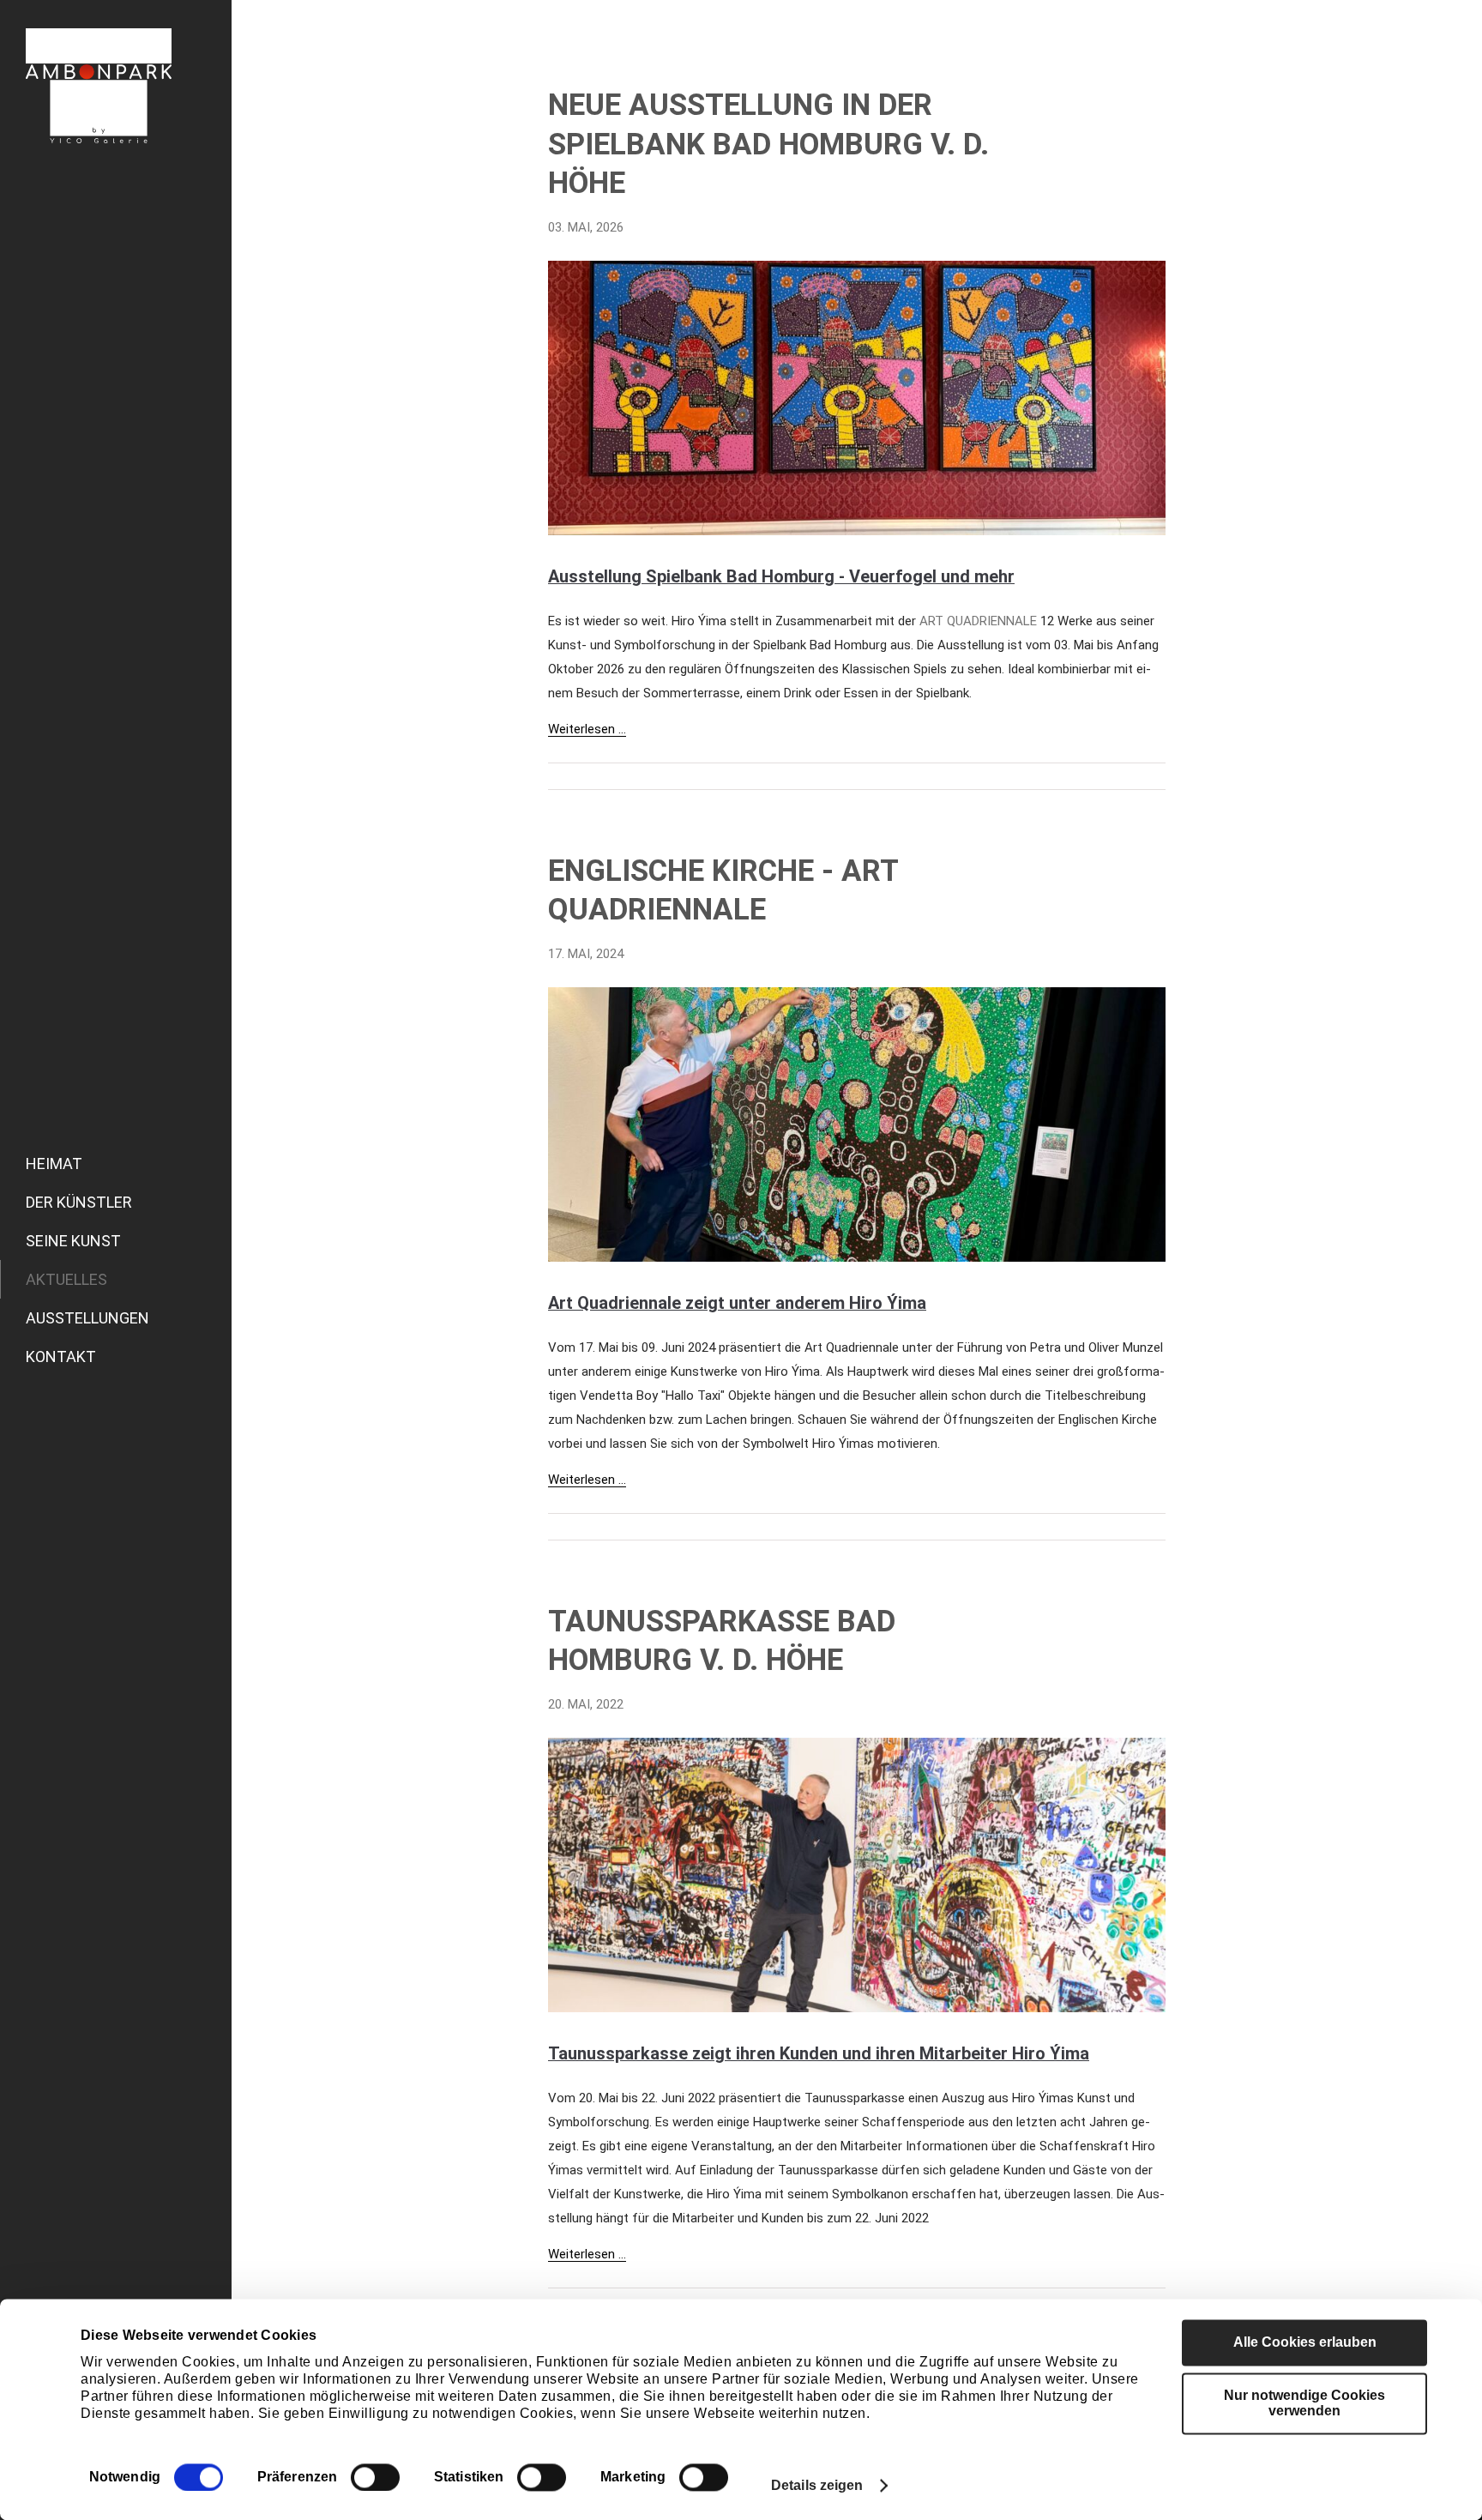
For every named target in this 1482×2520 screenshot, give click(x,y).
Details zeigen (817, 2485)
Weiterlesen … (587, 729)
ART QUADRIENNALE (978, 621)
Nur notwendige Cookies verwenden (1304, 2403)
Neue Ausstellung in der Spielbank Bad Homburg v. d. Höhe (768, 144)
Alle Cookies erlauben (1305, 2342)
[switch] (375, 2477)
